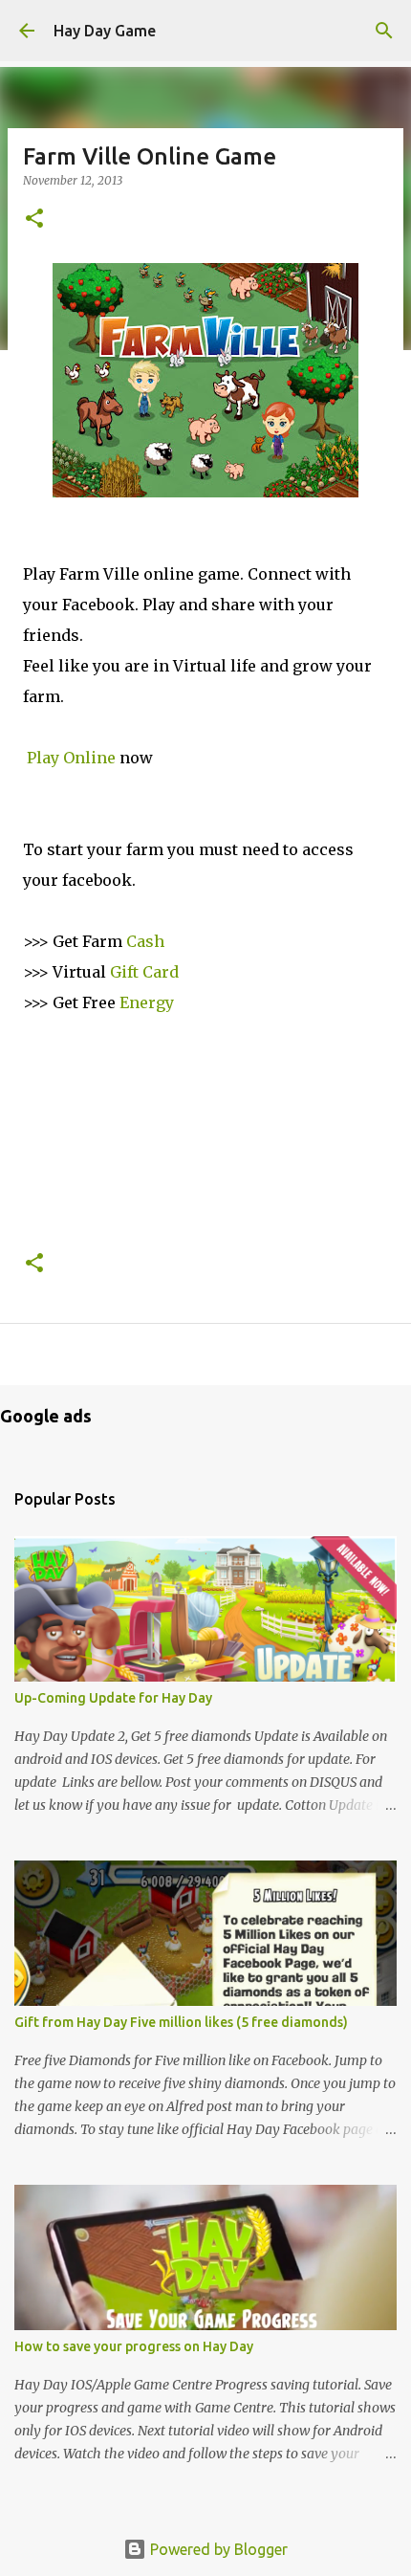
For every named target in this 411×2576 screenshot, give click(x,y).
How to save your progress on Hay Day (134, 2346)
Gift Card (144, 972)
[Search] (384, 31)
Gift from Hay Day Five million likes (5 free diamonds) (181, 2022)
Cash (145, 941)
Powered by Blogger (217, 2549)
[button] (34, 220)
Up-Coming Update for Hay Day (113, 1698)
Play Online (71, 758)
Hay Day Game (105, 31)
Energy (147, 1002)
